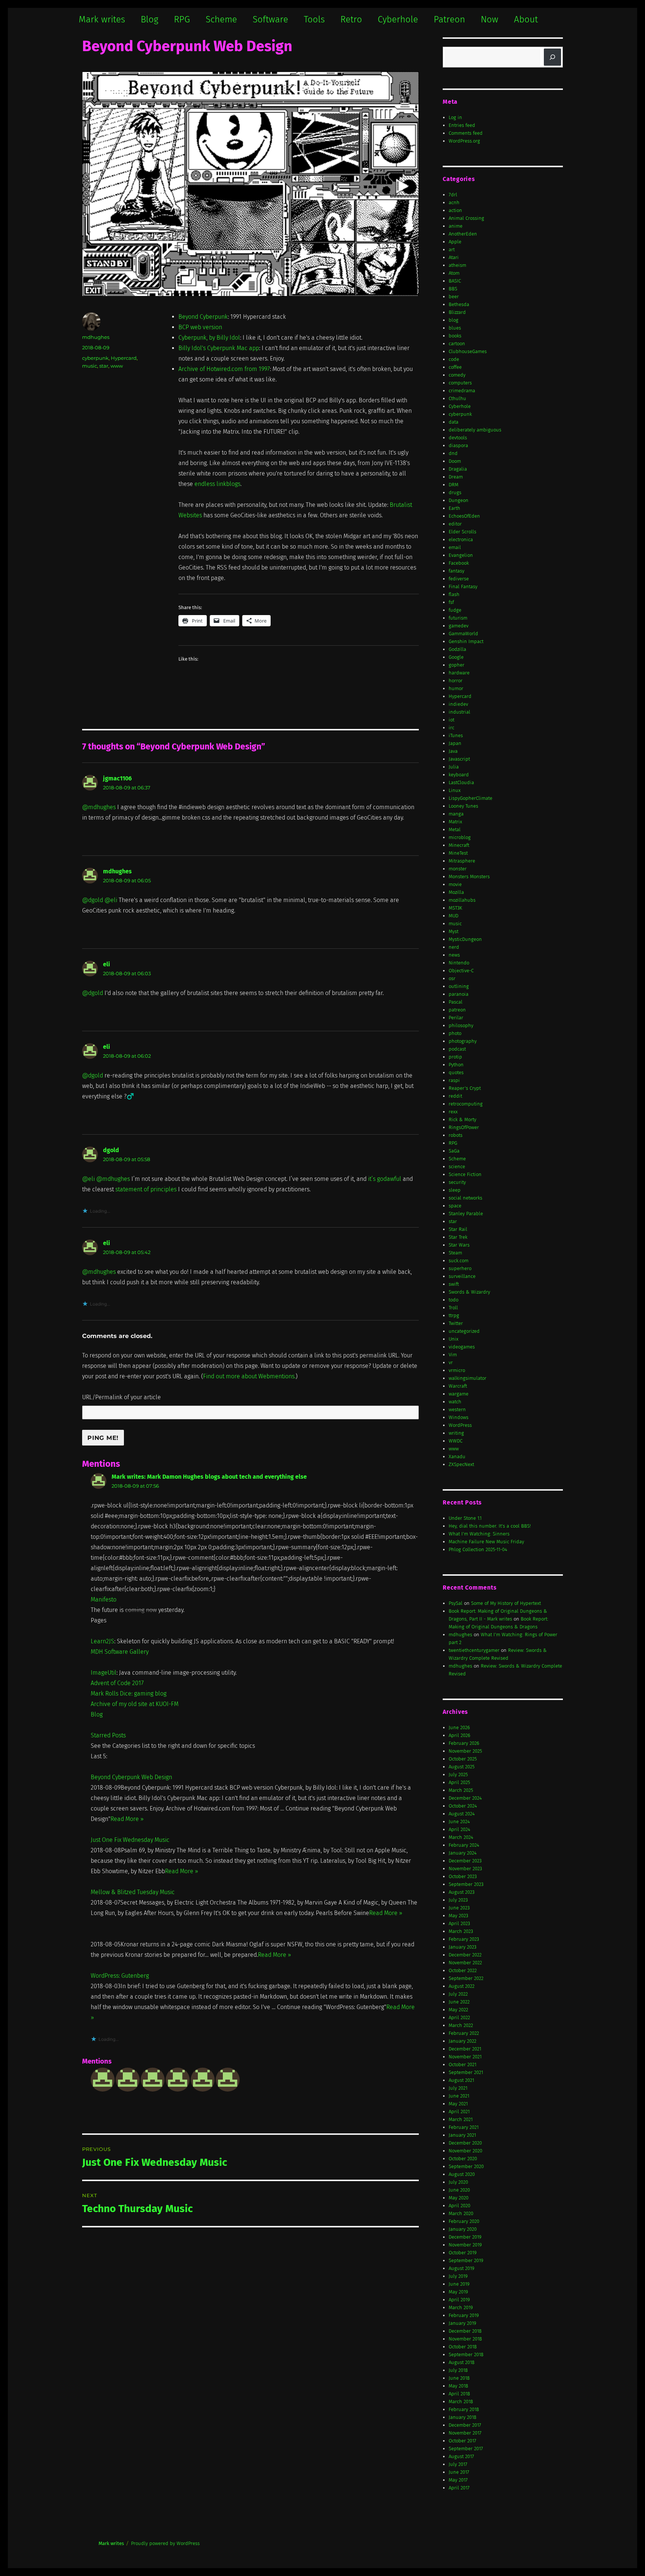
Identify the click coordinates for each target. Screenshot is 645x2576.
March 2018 (461, 2402)
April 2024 (459, 1829)
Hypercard (124, 358)
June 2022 (459, 2002)
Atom (454, 273)
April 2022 (459, 2017)
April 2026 (459, 1735)
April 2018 (459, 2394)
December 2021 (465, 2049)
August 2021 (461, 2080)
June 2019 (459, 2284)
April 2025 (459, 1782)
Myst (454, 931)
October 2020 (463, 2159)
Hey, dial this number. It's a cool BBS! (490, 1526)
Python (456, 1065)
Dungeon (459, 500)
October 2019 (463, 2253)
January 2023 (462, 1947)
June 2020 (459, 2190)
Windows (459, 1417)
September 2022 (466, 1978)
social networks (465, 1198)
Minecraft (459, 845)
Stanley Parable (466, 1214)
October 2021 (462, 2064)
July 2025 (458, 1774)
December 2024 (465, 1798)
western (457, 1409)
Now (490, 19)
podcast (457, 1049)
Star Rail (458, 1229)
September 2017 (466, 2449)
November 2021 (465, 2057)
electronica (461, 539)
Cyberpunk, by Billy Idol (209, 338)
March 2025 (461, 1790)
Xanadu (457, 1457)
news (454, 955)
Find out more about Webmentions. (249, 1376)
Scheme (221, 19)
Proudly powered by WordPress (165, 2543)
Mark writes (102, 19)
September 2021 (466, 2072)
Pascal (456, 1002)
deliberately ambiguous (475, 430)
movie (455, 884)
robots (456, 1135)
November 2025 (465, 1751)
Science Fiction (465, 1174)
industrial (459, 712)
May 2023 (458, 1916)
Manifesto (104, 1599)
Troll (453, 1308)
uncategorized (464, 1331)
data (454, 422)
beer (454, 297)
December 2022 (465, 1955)
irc (451, 728)
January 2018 (462, 2417)
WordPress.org (464, 141)
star (104, 366)
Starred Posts (108, 1735)
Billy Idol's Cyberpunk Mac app (219, 348)
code (454, 359)
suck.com (459, 1261)
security (457, 1182)
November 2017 (465, 2433)
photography (463, 1041)
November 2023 (465, 1869)
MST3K (455, 908)
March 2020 (461, 2213)
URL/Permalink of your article (121, 1397)
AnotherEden (463, 234)
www (117, 366)
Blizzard (457, 312)
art (452, 250)
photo (455, 1033)
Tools (314, 19)
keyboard (459, 775)
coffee (455, 367)
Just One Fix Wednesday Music (130, 1840)
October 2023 (463, 1876)
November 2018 (465, 2339)
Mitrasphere (462, 861)
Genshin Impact (466, 641)
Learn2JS (102, 1641)
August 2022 (462, 1986)
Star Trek (458, 1237)
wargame (459, 1394)
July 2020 (458, 2182)
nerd (454, 947)
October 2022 (463, 1970)
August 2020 (462, 2174)
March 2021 (461, 2119)
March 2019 (461, 2307)
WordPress (460, 1425)
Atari (454, 257)
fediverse (459, 579)
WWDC (456, 1441)
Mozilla (456, 892)
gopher (457, 665)
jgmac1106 (117, 778)
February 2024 (464, 1845)
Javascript (459, 759)
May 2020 (459, 2198)
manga (456, 814)
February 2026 (464, 1743)
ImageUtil (104, 1673)
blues (455, 328)
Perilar (456, 1018)
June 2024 (459, 1822)
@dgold (93, 900)
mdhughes (96, 337)
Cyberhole (398, 19)
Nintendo (459, 963)
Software (270, 19)
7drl (453, 195)
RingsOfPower (464, 1127)
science (457, 1167)
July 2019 (458, 2276)
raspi (454, 1080)
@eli (111, 900)
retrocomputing (466, 1104)
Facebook (459, 563)
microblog (460, 837)
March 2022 (461, 2025)
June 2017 (459, 2472)
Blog (149, 19)
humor (456, 688)
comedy (457, 375)
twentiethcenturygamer (474, 1650)
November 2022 (465, 1963)
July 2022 (458, 1994)
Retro (351, 19)
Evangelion (461, 555)
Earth (454, 508)
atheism (457, 265)
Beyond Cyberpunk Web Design (131, 1777)
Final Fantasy (463, 587)
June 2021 (459, 2096)
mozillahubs (462, 900)
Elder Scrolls (462, 532)
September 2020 (466, 2166)
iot (451, 720)
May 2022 (458, 2010)
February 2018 (464, 2409)
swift (454, 1284)
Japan (455, 743)
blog (454, 320)
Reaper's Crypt (465, 1088)
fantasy (457, 571)
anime (456, 226)
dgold (111, 1150)
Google (456, 657)
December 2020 (465, 2143)
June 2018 (459, 2378)
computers (460, 383)
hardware (459, 673)
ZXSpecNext (461, 1464)
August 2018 (462, 2362)
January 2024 (463, 1853)
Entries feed (462, 125)
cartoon (457, 344)
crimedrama (462, 391)
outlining (459, 986)
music (90, 366)
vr (451, 1362)
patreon (457, 1010)
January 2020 (463, 2229)
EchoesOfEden (464, 516)
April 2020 (459, 2206)
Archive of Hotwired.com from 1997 (224, 369)
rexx (453, 1112)
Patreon (449, 19)
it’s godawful (385, 1179)
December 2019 (465, 2237)
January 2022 (462, 2041)
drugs (455, 492)
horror (456, 681)
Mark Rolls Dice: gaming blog (129, 1694)
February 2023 (464, 1939)
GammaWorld (463, 634)
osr (452, 978)
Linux (455, 790)
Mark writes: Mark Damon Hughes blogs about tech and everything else (209, 1477)
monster (458, 869)
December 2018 (465, 2331)
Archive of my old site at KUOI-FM (135, 1704)
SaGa (454, 1151)
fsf (451, 602)
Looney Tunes (463, 806)
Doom (455, 461)
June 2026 (459, 1727)
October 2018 (463, 2347)
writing (456, 1433)
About (526, 19)
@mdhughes (99, 807)
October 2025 (463, 1759)
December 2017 (465, 2425)
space (455, 1206)
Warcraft (458, 1386)
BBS (453, 289)
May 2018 (458, 2386)
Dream (456, 477)
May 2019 (458, 2292)
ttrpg (454, 1315)
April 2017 (459, 2488)
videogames (462, 1347)
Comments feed (466, 133)
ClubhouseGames (468, 351)
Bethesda (459, 304)
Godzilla (457, 649)
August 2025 (462, 1767)
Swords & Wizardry (469, 1292)
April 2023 (459, 1923)
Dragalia (458, 469)
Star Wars (459, 1245)
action (455, 210)
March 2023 (461, 1931)
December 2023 (465, 1861)
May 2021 (458, 2104)
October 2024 (463, 1806)
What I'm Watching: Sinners (479, 1534)
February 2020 (464, 2221)
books (455, 336)
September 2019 (466, 2260)
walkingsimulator (468, 1378)
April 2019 (459, 2300)
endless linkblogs (217, 484)
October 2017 (462, 2441)
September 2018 (466, 2354)
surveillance (462, 1276)
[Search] (552, 57)
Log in (455, 117)
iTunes (456, 735)
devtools (458, 438)
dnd (453, 453)
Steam (455, 1253)
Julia (454, 767)
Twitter (456, 1323)
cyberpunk (95, 358)
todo (454, 1300)
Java (453, 751)
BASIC (455, 281)
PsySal (456, 1603)
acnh (454, 202)
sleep (455, 1190)
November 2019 (465, 2245)
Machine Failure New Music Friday (486, 1542)
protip (455, 1057)
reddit (455, 1096)
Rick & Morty (462, 1119)
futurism (458, 618)
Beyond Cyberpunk (203, 317)
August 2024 (462, 1814)
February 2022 (464, 2033)
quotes (456, 1072)
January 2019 (462, 2323)
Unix (454, 1339)
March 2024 (461, 1837)
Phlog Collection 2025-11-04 (478, 1549)
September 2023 (466, 1884)
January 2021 (462, 2135)
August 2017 (461, 2456)
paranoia (459, 994)
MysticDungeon (465, 939)
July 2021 (458, 2088)
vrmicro (457, 1370)
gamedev (459, 626)
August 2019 (462, 2268)
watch (455, 1402)
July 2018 (458, 2370)
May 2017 (458, 2480)
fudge (455, 610)
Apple (455, 242)
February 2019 (464, 2315)
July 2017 (458, 2464)
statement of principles (146, 1189)
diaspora (458, 445)
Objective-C (461, 971)
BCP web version (200, 327)
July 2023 (458, 1900)
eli (107, 964)
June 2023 (459, 1908)
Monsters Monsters (469, 877)
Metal (455, 829)
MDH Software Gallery (120, 1652)
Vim (453, 1355)
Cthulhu (457, 398)
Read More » (127, 1819)
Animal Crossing (466, 218)
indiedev (458, 704)
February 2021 (464, 2127)
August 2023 (462, 1892)
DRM (454, 485)
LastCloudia (461, 782)
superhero (460, 1268)
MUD (454, 916)
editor (455, 524)
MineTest (458, 853)
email (455, 547)
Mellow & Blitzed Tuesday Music (133, 1892)
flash (454, 594)
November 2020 (465, 2151)
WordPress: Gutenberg (120, 1976)
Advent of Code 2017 (117, 1683)
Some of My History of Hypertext (506, 1603)
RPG (182, 19)
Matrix (455, 822)
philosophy (461, 1025)
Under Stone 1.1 (465, 1518)
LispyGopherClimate (470, 798)
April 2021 (459, 2112)
